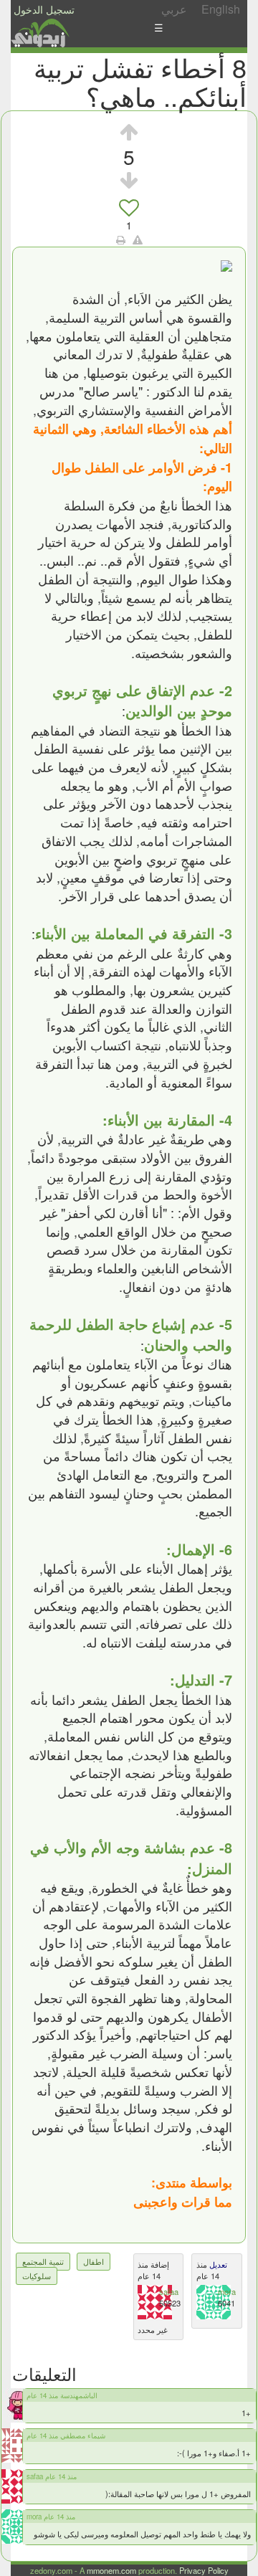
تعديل (217, 2264)
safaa (169, 2291)
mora (227, 2291)
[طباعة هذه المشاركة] (121, 239)
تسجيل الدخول (44, 9)
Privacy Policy (204, 2570)
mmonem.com (111, 2570)
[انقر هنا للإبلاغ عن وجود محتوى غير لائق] (138, 239)
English (221, 9)
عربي (174, 9)
